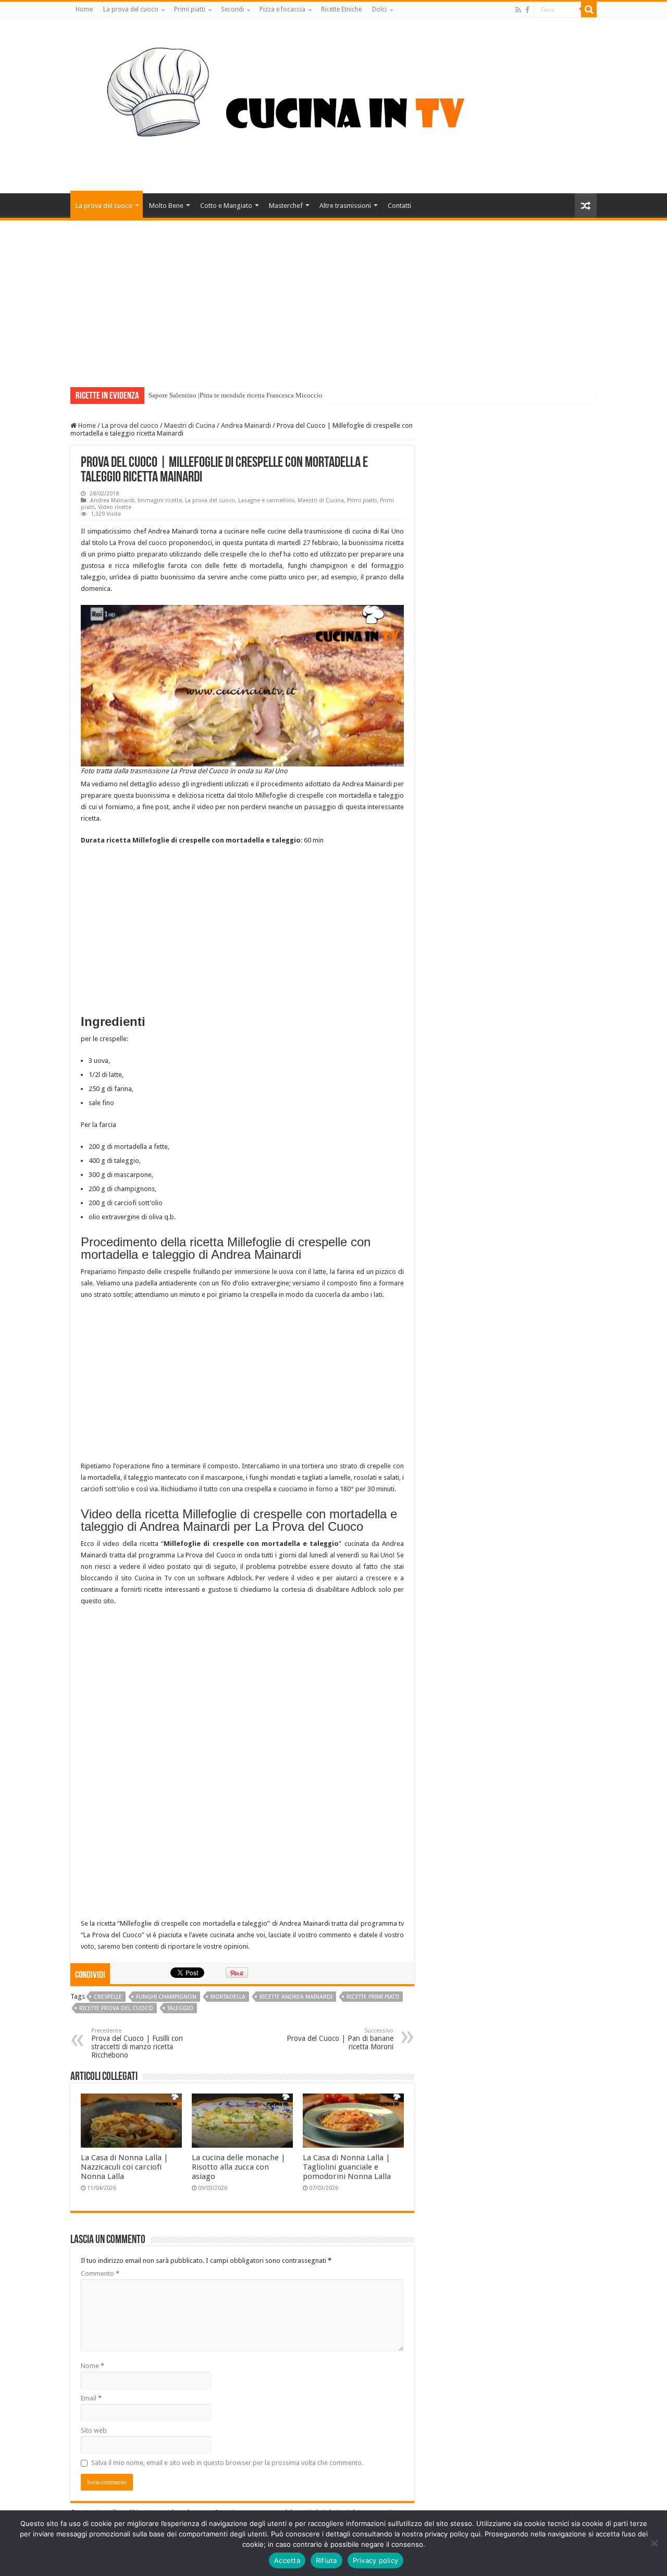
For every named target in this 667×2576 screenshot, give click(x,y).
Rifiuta (326, 2560)
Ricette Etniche (341, 9)
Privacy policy (376, 2560)
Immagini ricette (160, 500)
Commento (100, 2274)
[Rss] (518, 10)
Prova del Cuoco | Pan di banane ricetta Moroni (340, 2039)
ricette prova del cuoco (116, 2008)
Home (84, 9)
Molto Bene (166, 206)
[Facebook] (527, 10)
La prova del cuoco (131, 9)
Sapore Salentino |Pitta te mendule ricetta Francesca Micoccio (236, 395)
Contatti (399, 206)
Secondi (232, 9)
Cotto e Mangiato (226, 206)
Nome (92, 2366)
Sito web (94, 2430)
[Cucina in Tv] (333, 104)
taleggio (180, 2008)
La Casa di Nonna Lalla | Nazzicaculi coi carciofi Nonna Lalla (125, 2167)
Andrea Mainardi (246, 425)
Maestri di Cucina (190, 425)
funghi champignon (166, 1997)
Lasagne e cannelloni (266, 500)
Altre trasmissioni (345, 206)
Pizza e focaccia (282, 9)
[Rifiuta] (654, 2543)
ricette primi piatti (373, 1997)
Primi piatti (190, 9)
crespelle (108, 1997)
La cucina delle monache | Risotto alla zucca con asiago (239, 2167)
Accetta (287, 2560)
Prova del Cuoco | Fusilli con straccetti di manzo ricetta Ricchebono (137, 2043)
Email (91, 2398)
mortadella (228, 1997)
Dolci (379, 9)
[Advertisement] (333, 299)
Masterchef (286, 206)
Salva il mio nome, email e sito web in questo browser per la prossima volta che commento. (227, 2463)
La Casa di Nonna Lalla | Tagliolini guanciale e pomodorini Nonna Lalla (347, 2167)
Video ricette (115, 507)
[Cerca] (589, 9)
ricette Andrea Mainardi (296, 1997)
